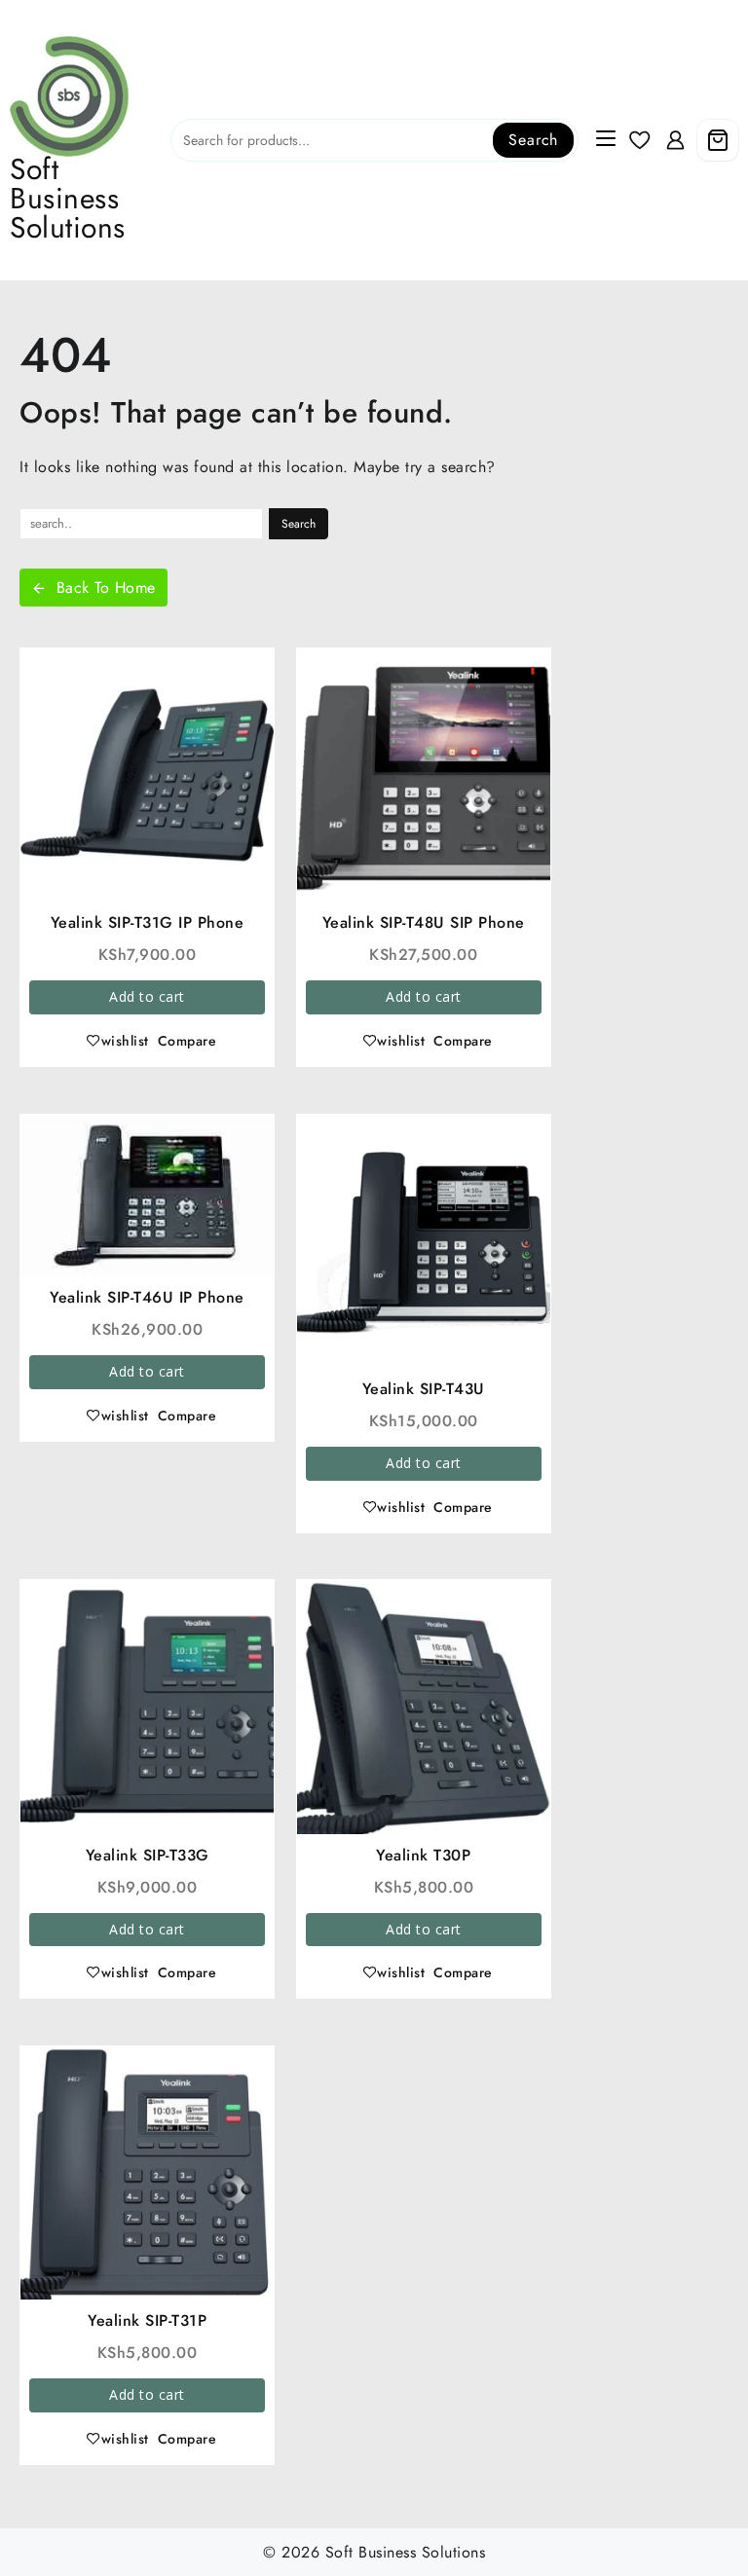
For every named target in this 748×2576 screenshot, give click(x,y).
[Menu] (606, 140)
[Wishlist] (640, 141)
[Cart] (718, 140)
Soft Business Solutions (68, 198)
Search (533, 140)
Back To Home (106, 588)
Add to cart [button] (147, 996)
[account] (676, 141)
